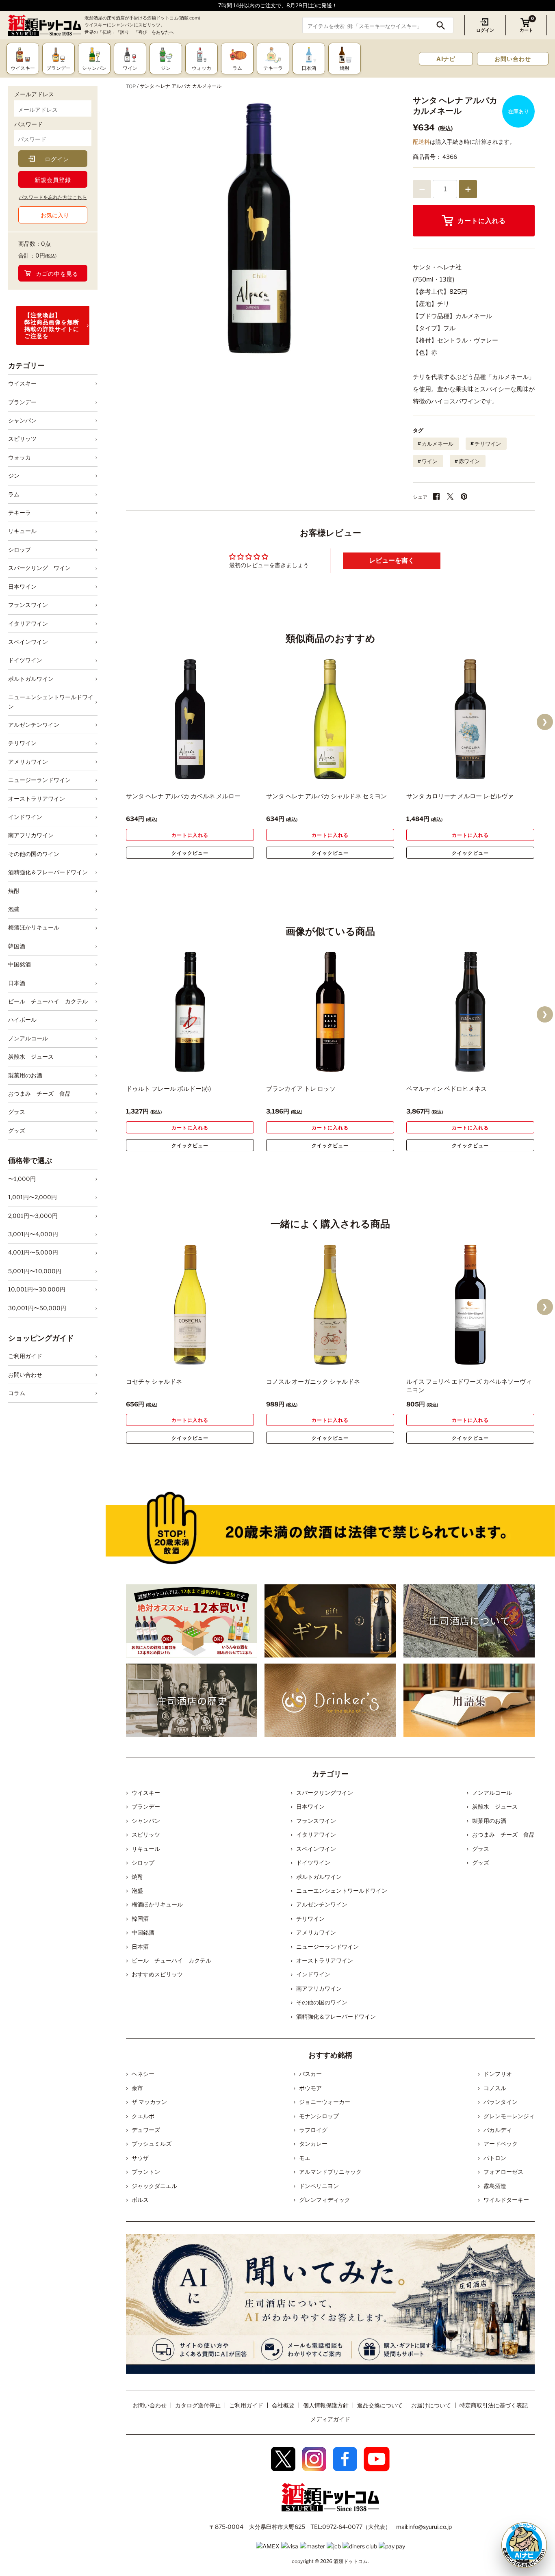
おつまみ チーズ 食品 (39, 1093)
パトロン (495, 2158)
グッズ (17, 1130)
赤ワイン (469, 461)
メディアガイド (330, 2419)
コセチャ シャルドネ (154, 1382)
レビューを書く (392, 560)
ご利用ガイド (25, 1356)
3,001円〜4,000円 (33, 1234)
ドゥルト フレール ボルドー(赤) (168, 1089)
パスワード (28, 124)
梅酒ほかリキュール (34, 927)
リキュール (22, 531)
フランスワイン (28, 605)
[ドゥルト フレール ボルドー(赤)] (190, 1012)
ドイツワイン (25, 660)
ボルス (140, 2200)
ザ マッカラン (149, 2102)
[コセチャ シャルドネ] (190, 1305)
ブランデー (22, 402)
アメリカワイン (28, 762)
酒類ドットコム (351, 2561)
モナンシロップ (319, 2116)
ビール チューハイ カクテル (48, 1001)
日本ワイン (22, 586)
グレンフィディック (325, 2200)
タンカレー (313, 2144)
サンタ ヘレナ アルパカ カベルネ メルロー (183, 796)
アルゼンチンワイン (34, 725)
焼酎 (14, 891)
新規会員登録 (53, 180)
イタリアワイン (28, 623)
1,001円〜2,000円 (33, 1197)
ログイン (485, 30)
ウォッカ (20, 457)
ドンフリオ (498, 2074)
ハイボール (22, 1019)
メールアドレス (34, 94)
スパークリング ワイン (39, 568)
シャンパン (22, 420)
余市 (137, 2088)
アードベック (501, 2144)
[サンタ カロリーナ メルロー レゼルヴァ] (470, 719)
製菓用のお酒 (25, 1075)
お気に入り (55, 215)
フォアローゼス (503, 2172)
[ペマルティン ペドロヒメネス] (470, 1012)
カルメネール (438, 444)
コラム (17, 1393)
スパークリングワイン (325, 1793)
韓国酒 (17, 946)
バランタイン (501, 2102)
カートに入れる (482, 221)
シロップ (20, 549)
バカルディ (498, 2130)
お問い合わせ (513, 59)
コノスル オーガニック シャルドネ (313, 1382)
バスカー (310, 2074)
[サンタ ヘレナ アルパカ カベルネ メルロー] (190, 719)
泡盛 (14, 909)
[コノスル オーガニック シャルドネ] (330, 1305)
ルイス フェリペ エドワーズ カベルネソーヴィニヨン (469, 1386)
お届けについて (431, 2405)
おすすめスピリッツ (157, 1974)
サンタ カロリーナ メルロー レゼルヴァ (460, 796)
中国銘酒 (20, 964)
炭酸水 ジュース (31, 1056)
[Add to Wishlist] (234, 774)
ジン (14, 476)
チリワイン (22, 743)
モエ (305, 2158)
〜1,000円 (22, 1179)
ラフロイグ (313, 2130)
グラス (17, 1112)
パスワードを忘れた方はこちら (53, 197)
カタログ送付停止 (198, 2405)
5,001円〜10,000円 (35, 1271)
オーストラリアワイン (37, 798)
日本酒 (17, 983)
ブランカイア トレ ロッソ (301, 1089)
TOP (131, 86)
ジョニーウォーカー (325, 2102)
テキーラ (20, 512)
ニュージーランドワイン (39, 780)
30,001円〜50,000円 (37, 1308)
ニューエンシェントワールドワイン (51, 701)
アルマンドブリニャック (330, 2172)
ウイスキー (22, 383)
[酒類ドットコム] (45, 25)
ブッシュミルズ (152, 2144)
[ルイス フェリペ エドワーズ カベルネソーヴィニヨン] (470, 1305)
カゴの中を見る (57, 274)
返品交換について (380, 2405)
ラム (14, 494)
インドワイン (25, 817)
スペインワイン (28, 642)
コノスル (495, 2088)
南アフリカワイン (31, 835)
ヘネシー (143, 2074)
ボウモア (310, 2088)
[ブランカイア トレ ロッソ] (330, 1012)
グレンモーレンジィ (509, 2116)
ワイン (430, 461)
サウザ (140, 2158)
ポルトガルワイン (31, 679)
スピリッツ (22, 439)
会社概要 (283, 2405)
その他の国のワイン (34, 854)
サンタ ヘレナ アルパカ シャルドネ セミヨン (326, 796)
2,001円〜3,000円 (33, 1216)
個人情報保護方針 (326, 2405)
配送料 (421, 142)
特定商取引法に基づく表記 (494, 2405)
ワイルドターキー (506, 2200)
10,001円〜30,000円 (37, 1289)
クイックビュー (190, 853)
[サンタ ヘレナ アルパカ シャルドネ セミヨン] (330, 719)
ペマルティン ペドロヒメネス (447, 1089)
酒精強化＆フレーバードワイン (48, 872)
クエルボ (143, 2116)
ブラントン (146, 2172)
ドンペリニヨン (319, 2186)
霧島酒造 (495, 2186)
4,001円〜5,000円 (33, 1252)
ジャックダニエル (154, 2186)
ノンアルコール (28, 1038)
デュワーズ (146, 2130)
